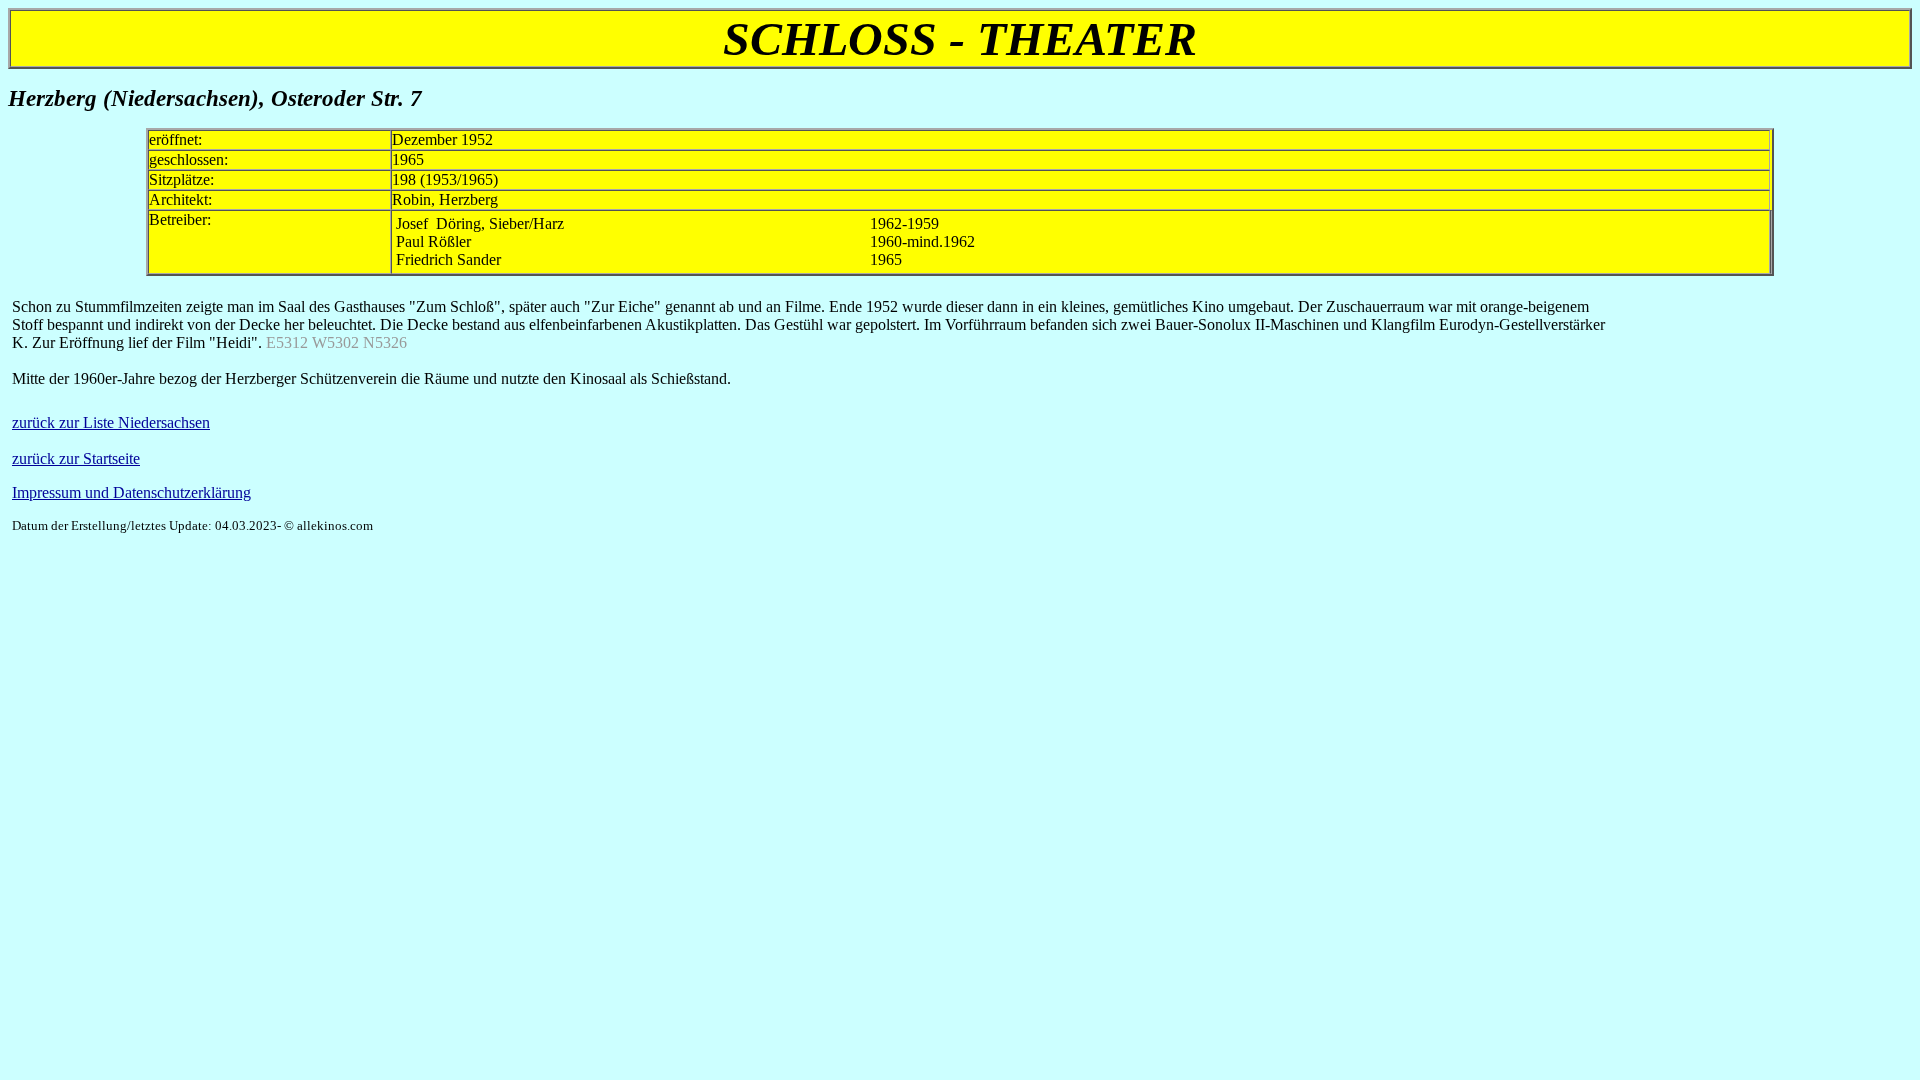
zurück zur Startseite (76, 458)
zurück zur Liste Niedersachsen (111, 422)
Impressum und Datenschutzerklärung (131, 492)
